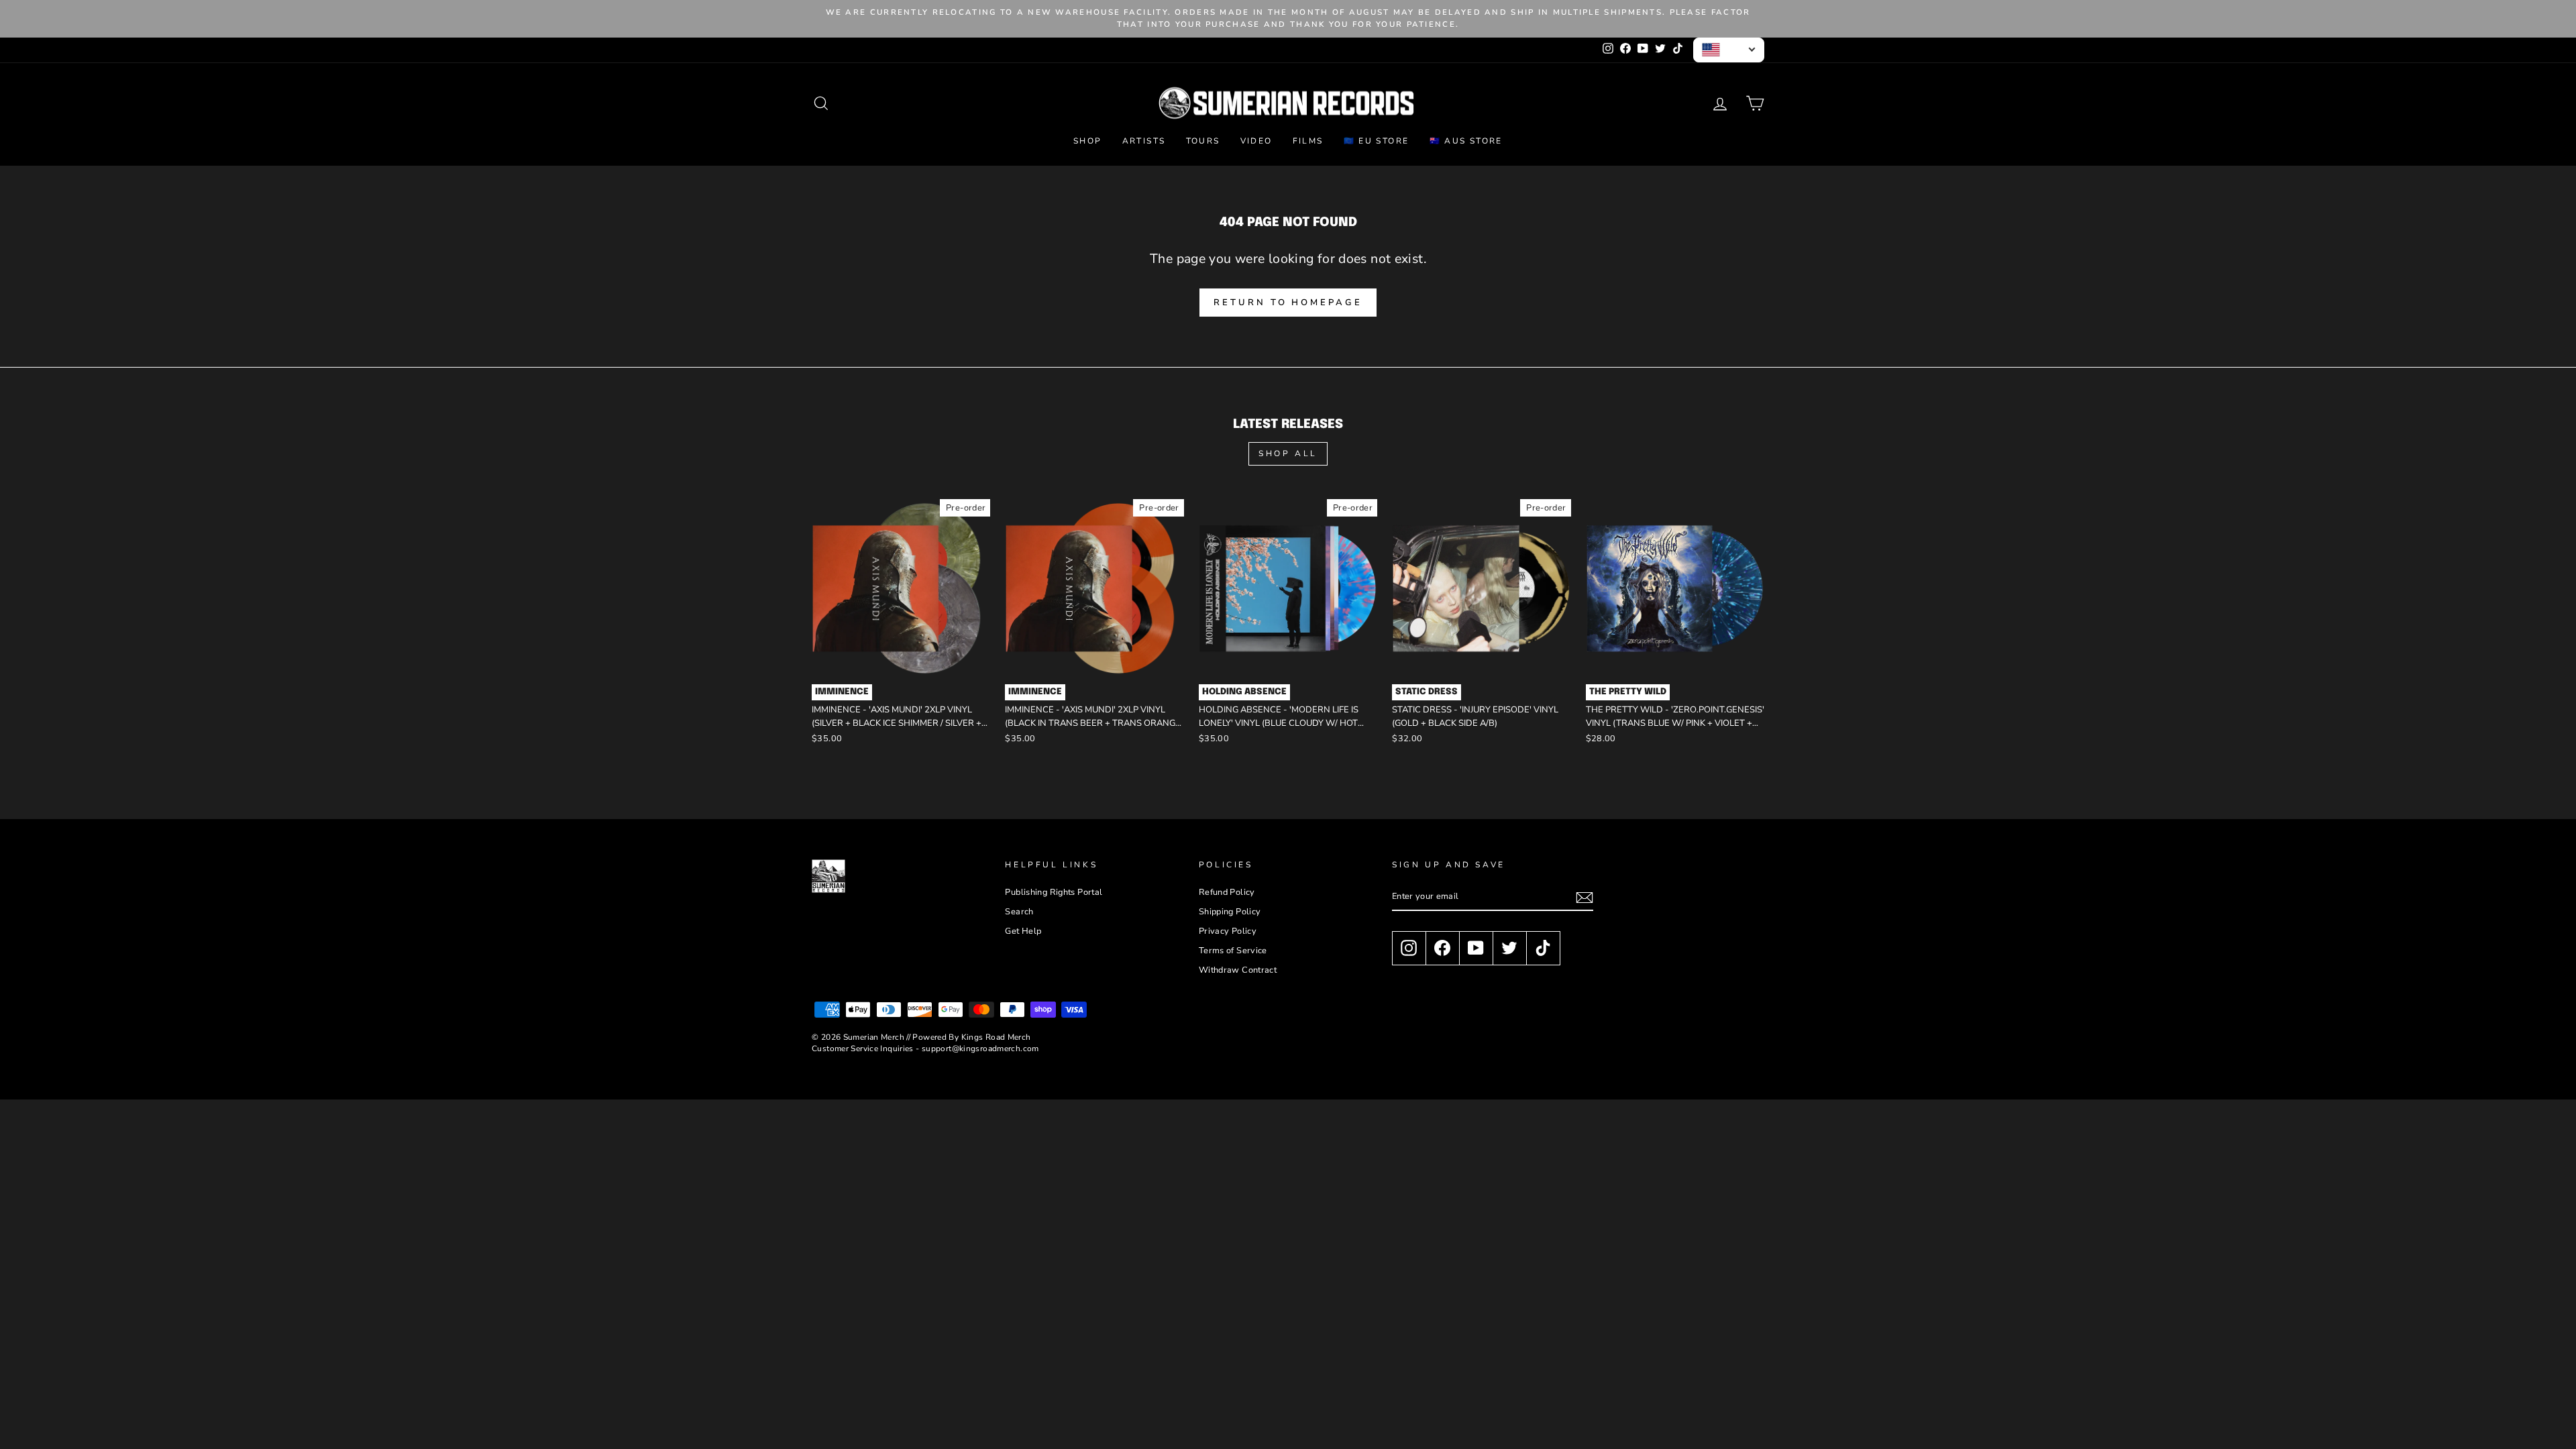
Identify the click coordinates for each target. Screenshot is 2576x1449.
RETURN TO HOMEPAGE (1288, 303)
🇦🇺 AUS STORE (1466, 141)
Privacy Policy (1228, 931)
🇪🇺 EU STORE (1377, 141)
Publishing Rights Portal (1054, 892)
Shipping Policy (1230, 912)
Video (1256, 141)
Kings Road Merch (996, 1037)
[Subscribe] (1585, 898)
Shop (1088, 141)
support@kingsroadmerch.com (980, 1049)
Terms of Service (1233, 951)
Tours (1203, 141)
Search (1019, 912)
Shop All (1288, 453)
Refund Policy (1227, 892)
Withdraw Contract (1238, 970)
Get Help (1023, 931)
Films (1308, 141)
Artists (1144, 141)
